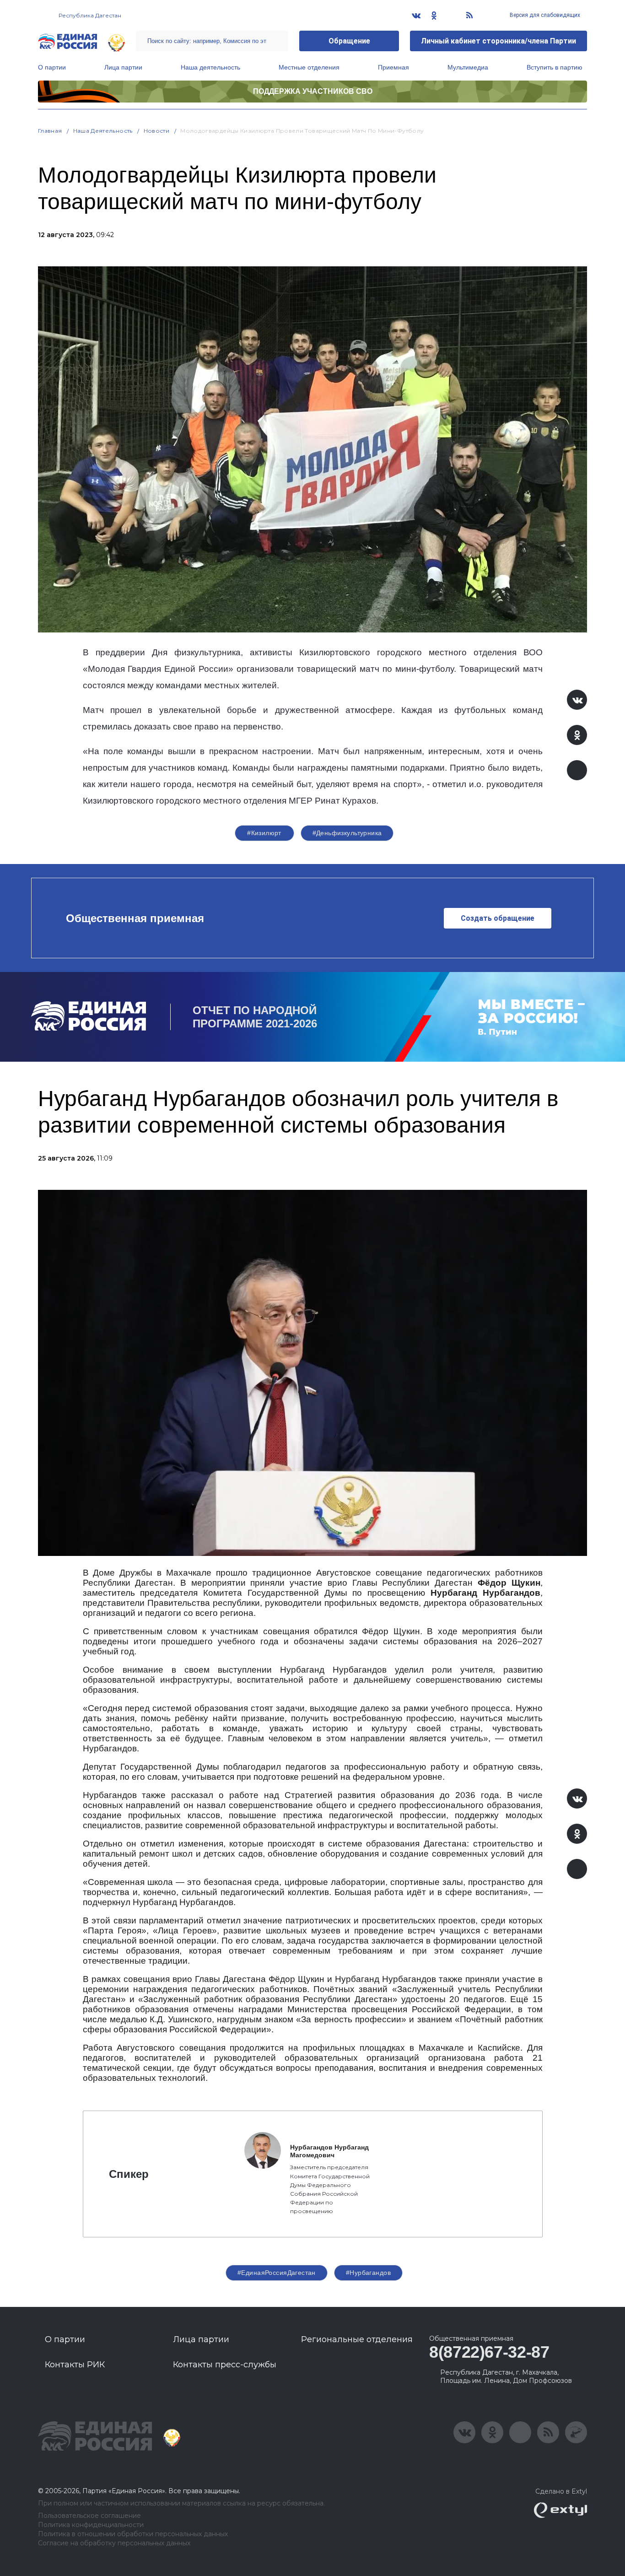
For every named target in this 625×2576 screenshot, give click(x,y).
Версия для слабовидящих (544, 15)
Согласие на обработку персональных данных (114, 2543)
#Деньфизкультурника (347, 833)
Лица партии (123, 67)
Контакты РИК (75, 2365)
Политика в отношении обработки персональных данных (133, 2534)
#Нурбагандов (368, 2273)
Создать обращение (498, 918)
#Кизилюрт (264, 833)
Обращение (349, 41)
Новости (157, 131)
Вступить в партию (555, 67)
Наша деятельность (210, 67)
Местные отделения (309, 67)
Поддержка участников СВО (313, 91)
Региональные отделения (357, 2339)
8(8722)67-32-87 (489, 2352)
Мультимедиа (468, 67)
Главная (50, 131)
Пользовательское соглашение (89, 2516)
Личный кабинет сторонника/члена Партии (498, 41)
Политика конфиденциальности (91, 2525)
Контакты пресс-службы (225, 2365)
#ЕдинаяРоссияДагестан (277, 2273)
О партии (52, 67)
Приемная (393, 67)
